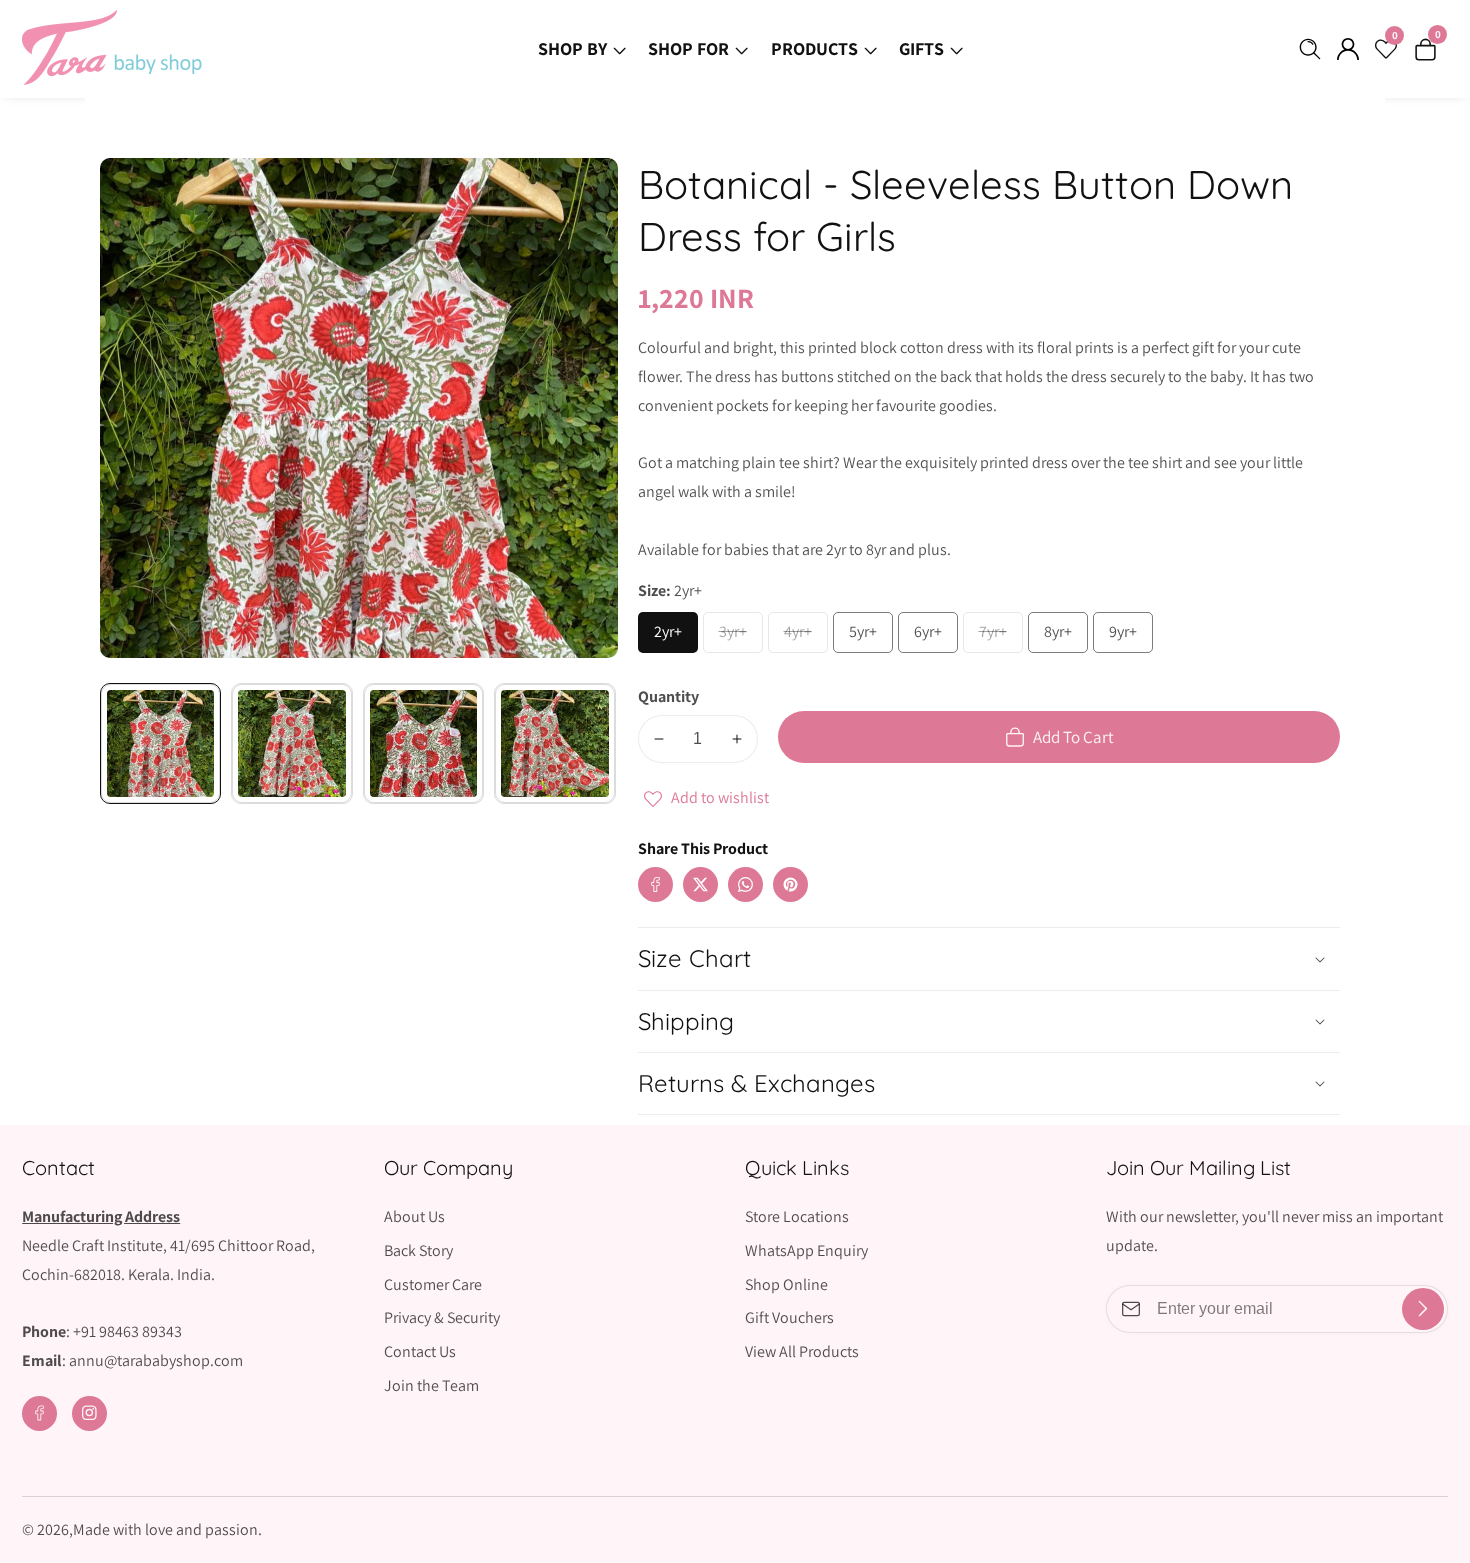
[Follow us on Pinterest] (790, 884)
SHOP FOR (688, 48)
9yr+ (1130, 637)
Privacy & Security (442, 1317)
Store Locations (797, 1216)
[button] (830, 864)
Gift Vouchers (789, 1317)
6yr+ (935, 637)
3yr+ (740, 637)
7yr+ (1000, 637)
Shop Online (786, 1284)
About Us (414, 1216)
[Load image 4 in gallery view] (554, 743)
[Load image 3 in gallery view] (423, 743)
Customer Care (433, 1284)
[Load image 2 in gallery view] (291, 743)
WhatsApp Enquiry (806, 1250)
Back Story (418, 1250)
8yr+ (1065, 637)
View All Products (802, 1351)
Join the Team (431, 1385)
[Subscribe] (1423, 1309)
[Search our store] (1314, 49)
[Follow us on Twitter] (700, 884)
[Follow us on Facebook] (655, 884)
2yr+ (675, 637)
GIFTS (921, 48)
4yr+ (805, 637)
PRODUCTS (814, 48)
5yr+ (870, 637)
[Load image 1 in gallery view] (160, 743)
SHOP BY (572, 48)
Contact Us (420, 1351)
